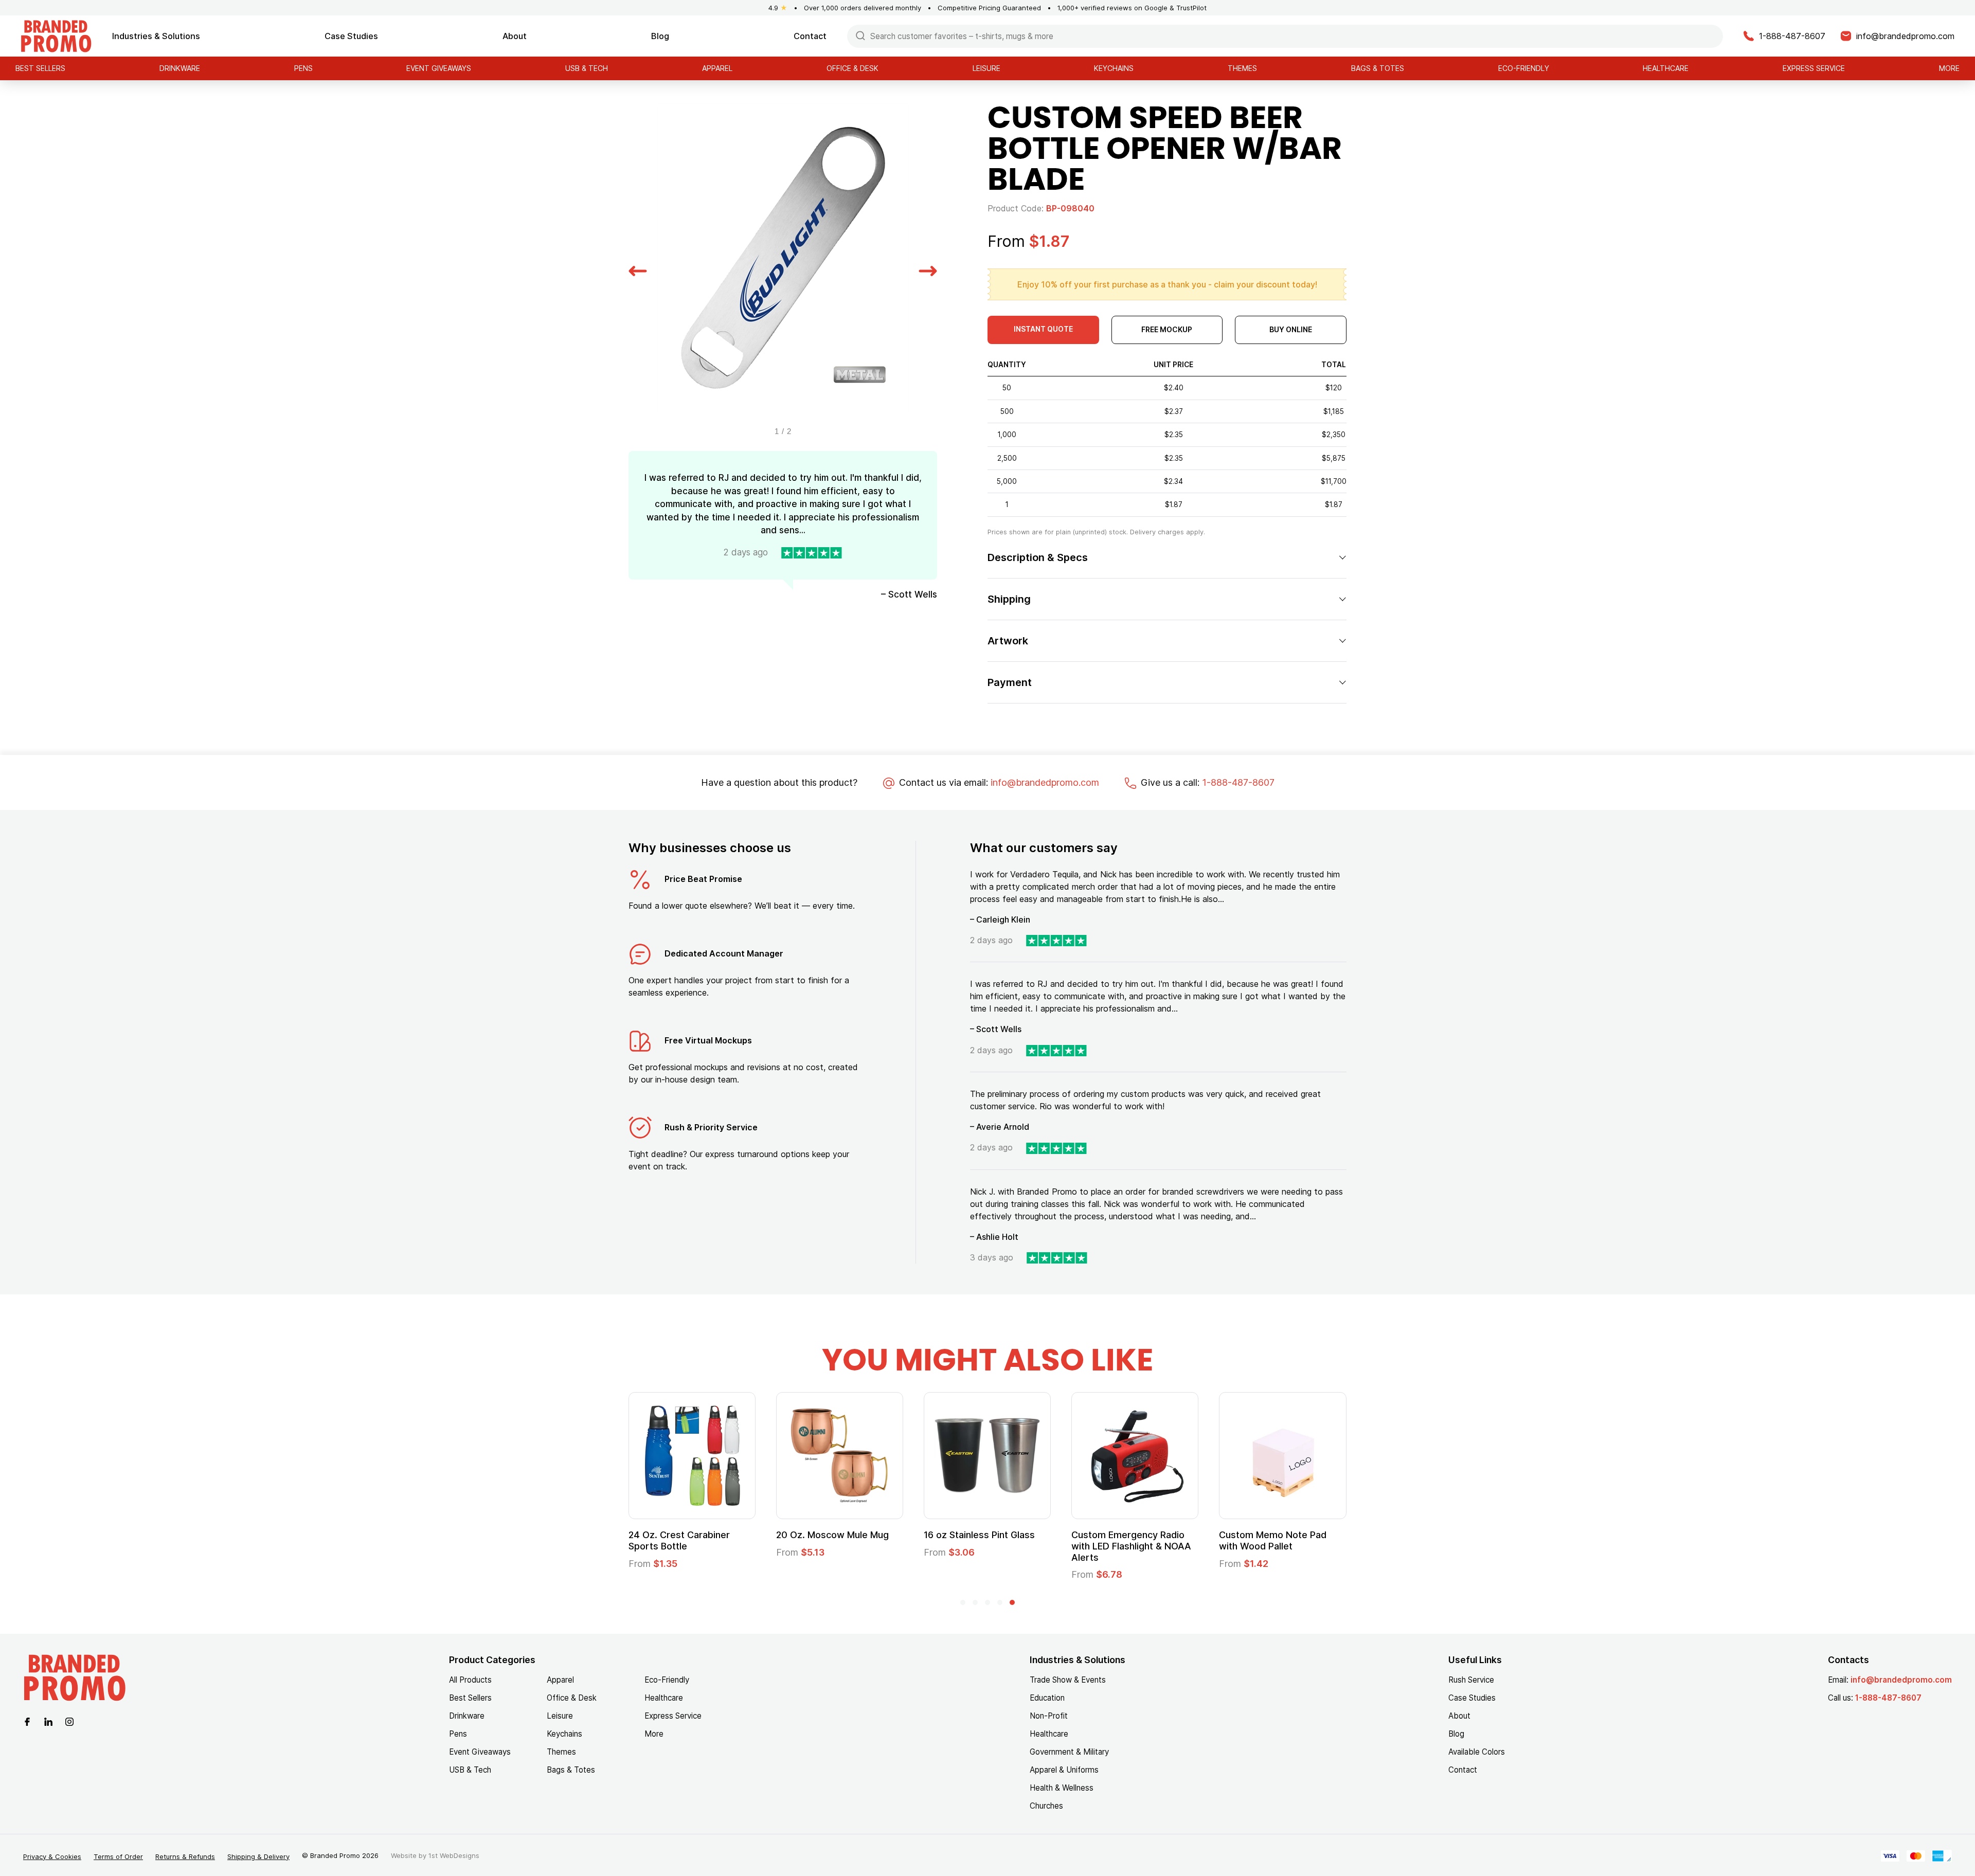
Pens (303, 68)
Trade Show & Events (1068, 1680)
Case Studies (351, 36)
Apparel (717, 68)
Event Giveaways (439, 68)
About (515, 36)
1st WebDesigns (454, 1855)
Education (1047, 1698)
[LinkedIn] (48, 1721)
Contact (810, 36)
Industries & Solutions (156, 36)
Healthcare (1666, 68)
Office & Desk (852, 68)
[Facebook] (27, 1721)
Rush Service (1471, 1680)
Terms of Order (118, 1856)
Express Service (1814, 68)
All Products (470, 1680)
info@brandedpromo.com (1045, 782)
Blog (660, 36)
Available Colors (1477, 1752)
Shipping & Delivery (258, 1856)
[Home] (56, 35)
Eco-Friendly (1524, 68)
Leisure (986, 68)
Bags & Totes (1378, 68)
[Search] (860, 35)
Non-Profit (1049, 1716)
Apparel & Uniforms (1064, 1770)
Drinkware (180, 68)
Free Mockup (1167, 329)
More (1949, 68)
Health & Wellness (1062, 1788)
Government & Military (1069, 1752)
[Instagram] (69, 1721)
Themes (1242, 68)
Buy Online (1291, 329)
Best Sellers (40, 68)
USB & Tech (587, 68)
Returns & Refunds (185, 1856)
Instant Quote (1043, 329)
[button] (638, 269)
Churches (1046, 1806)
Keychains (1114, 68)
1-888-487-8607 (1238, 782)
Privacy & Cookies (52, 1856)
